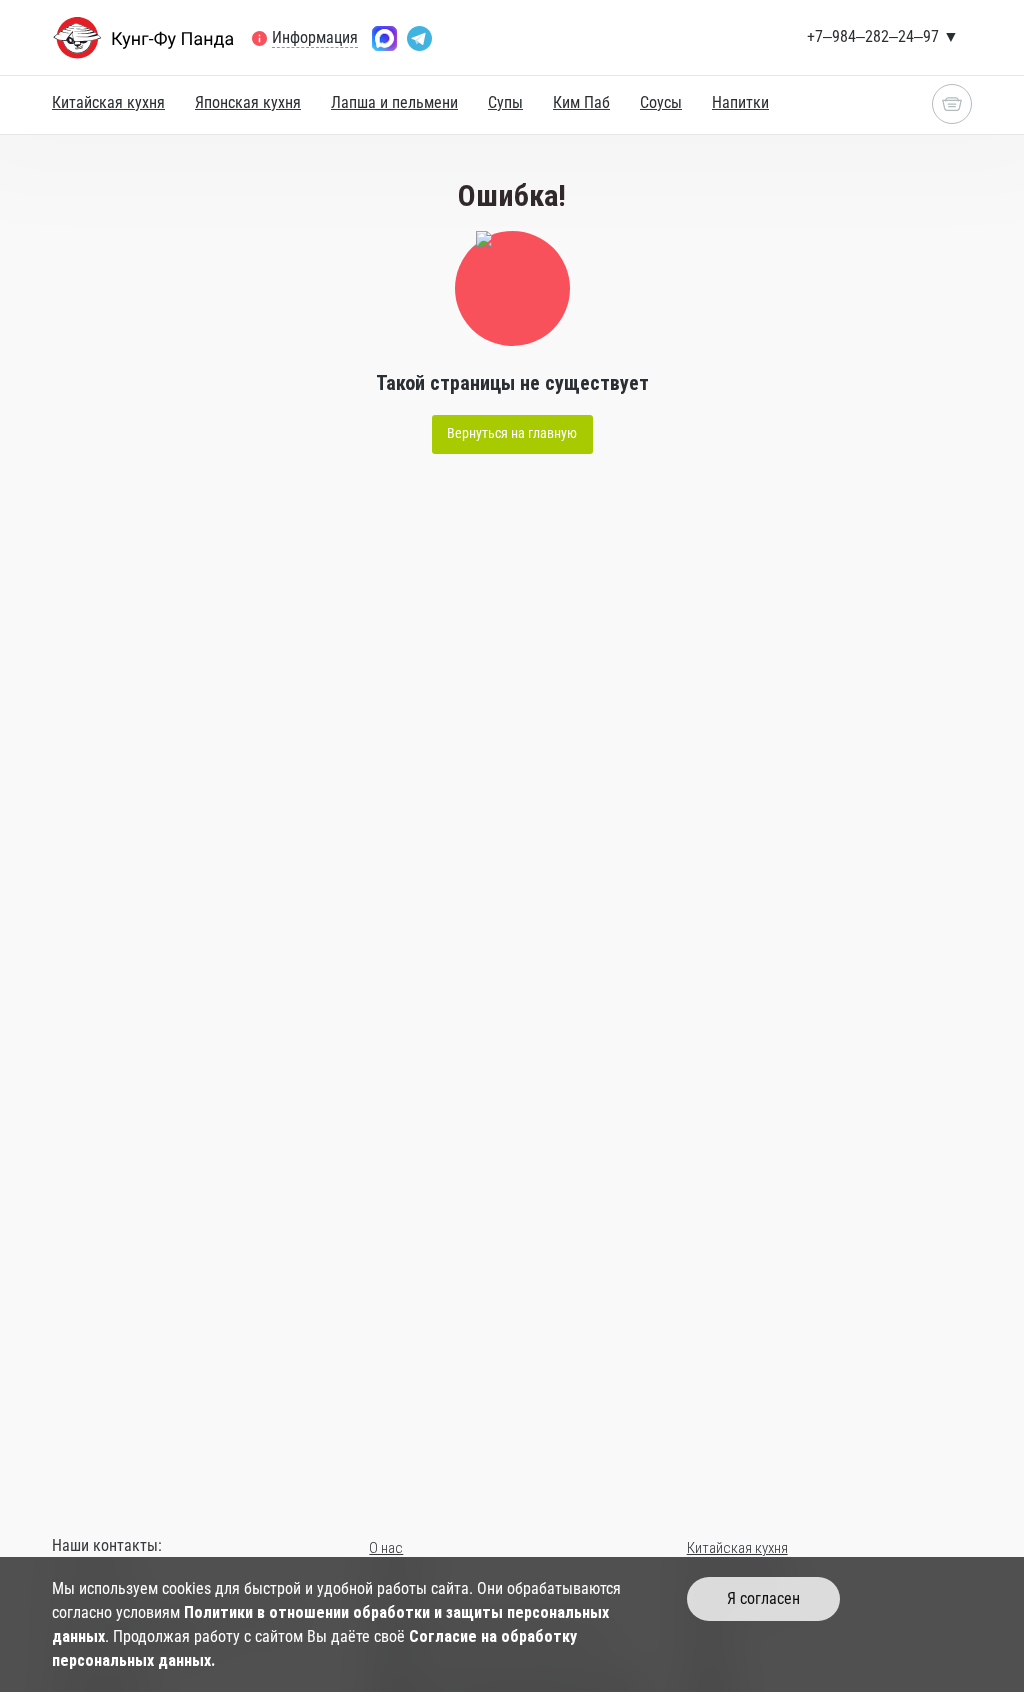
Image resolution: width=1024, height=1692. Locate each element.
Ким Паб (581, 102)
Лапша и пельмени (394, 102)
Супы (505, 102)
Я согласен (763, 1598)
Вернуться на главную (512, 433)
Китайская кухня (108, 102)
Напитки (740, 102)
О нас (386, 1548)
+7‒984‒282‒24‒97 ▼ (883, 36)
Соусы (661, 102)
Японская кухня (248, 102)
